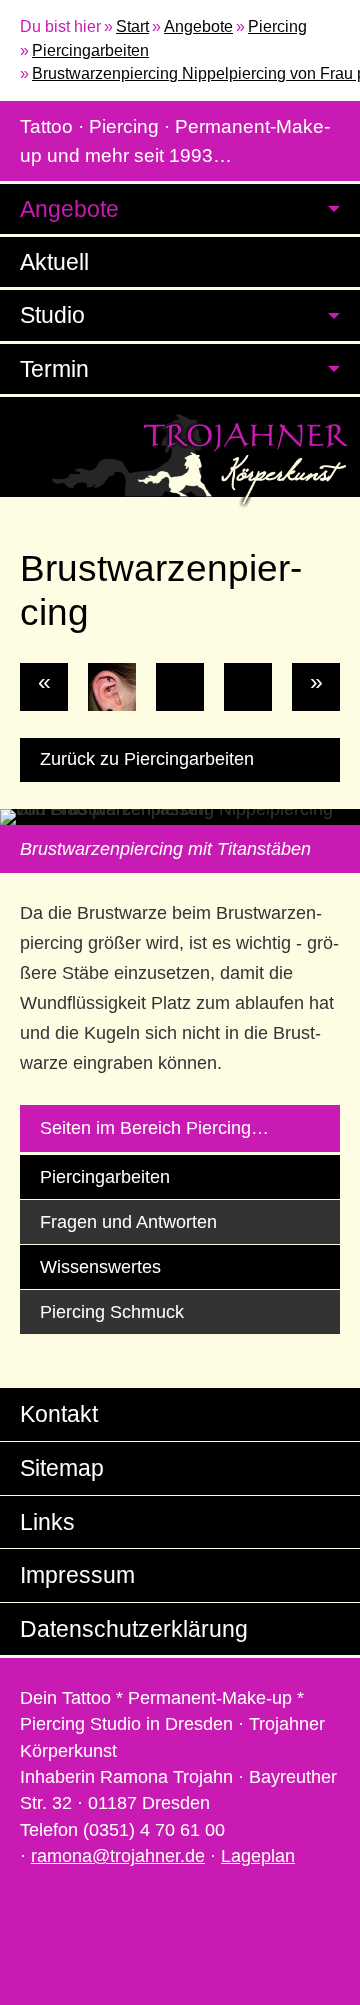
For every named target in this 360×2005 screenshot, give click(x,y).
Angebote (198, 26)
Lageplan (258, 1856)
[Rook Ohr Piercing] (112, 687)
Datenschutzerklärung (134, 1629)
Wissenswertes (100, 1267)
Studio (52, 315)
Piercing (277, 26)
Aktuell (54, 262)
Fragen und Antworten (128, 1222)
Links (47, 1522)
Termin (54, 369)
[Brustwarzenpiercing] (180, 687)
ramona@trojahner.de (118, 1856)
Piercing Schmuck (112, 1312)
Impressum (77, 1575)
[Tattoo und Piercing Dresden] (180, 460)
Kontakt (59, 1414)
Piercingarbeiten (90, 50)
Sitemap (62, 1468)
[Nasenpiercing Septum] (248, 687)
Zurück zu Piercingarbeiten (147, 759)
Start (132, 26)
